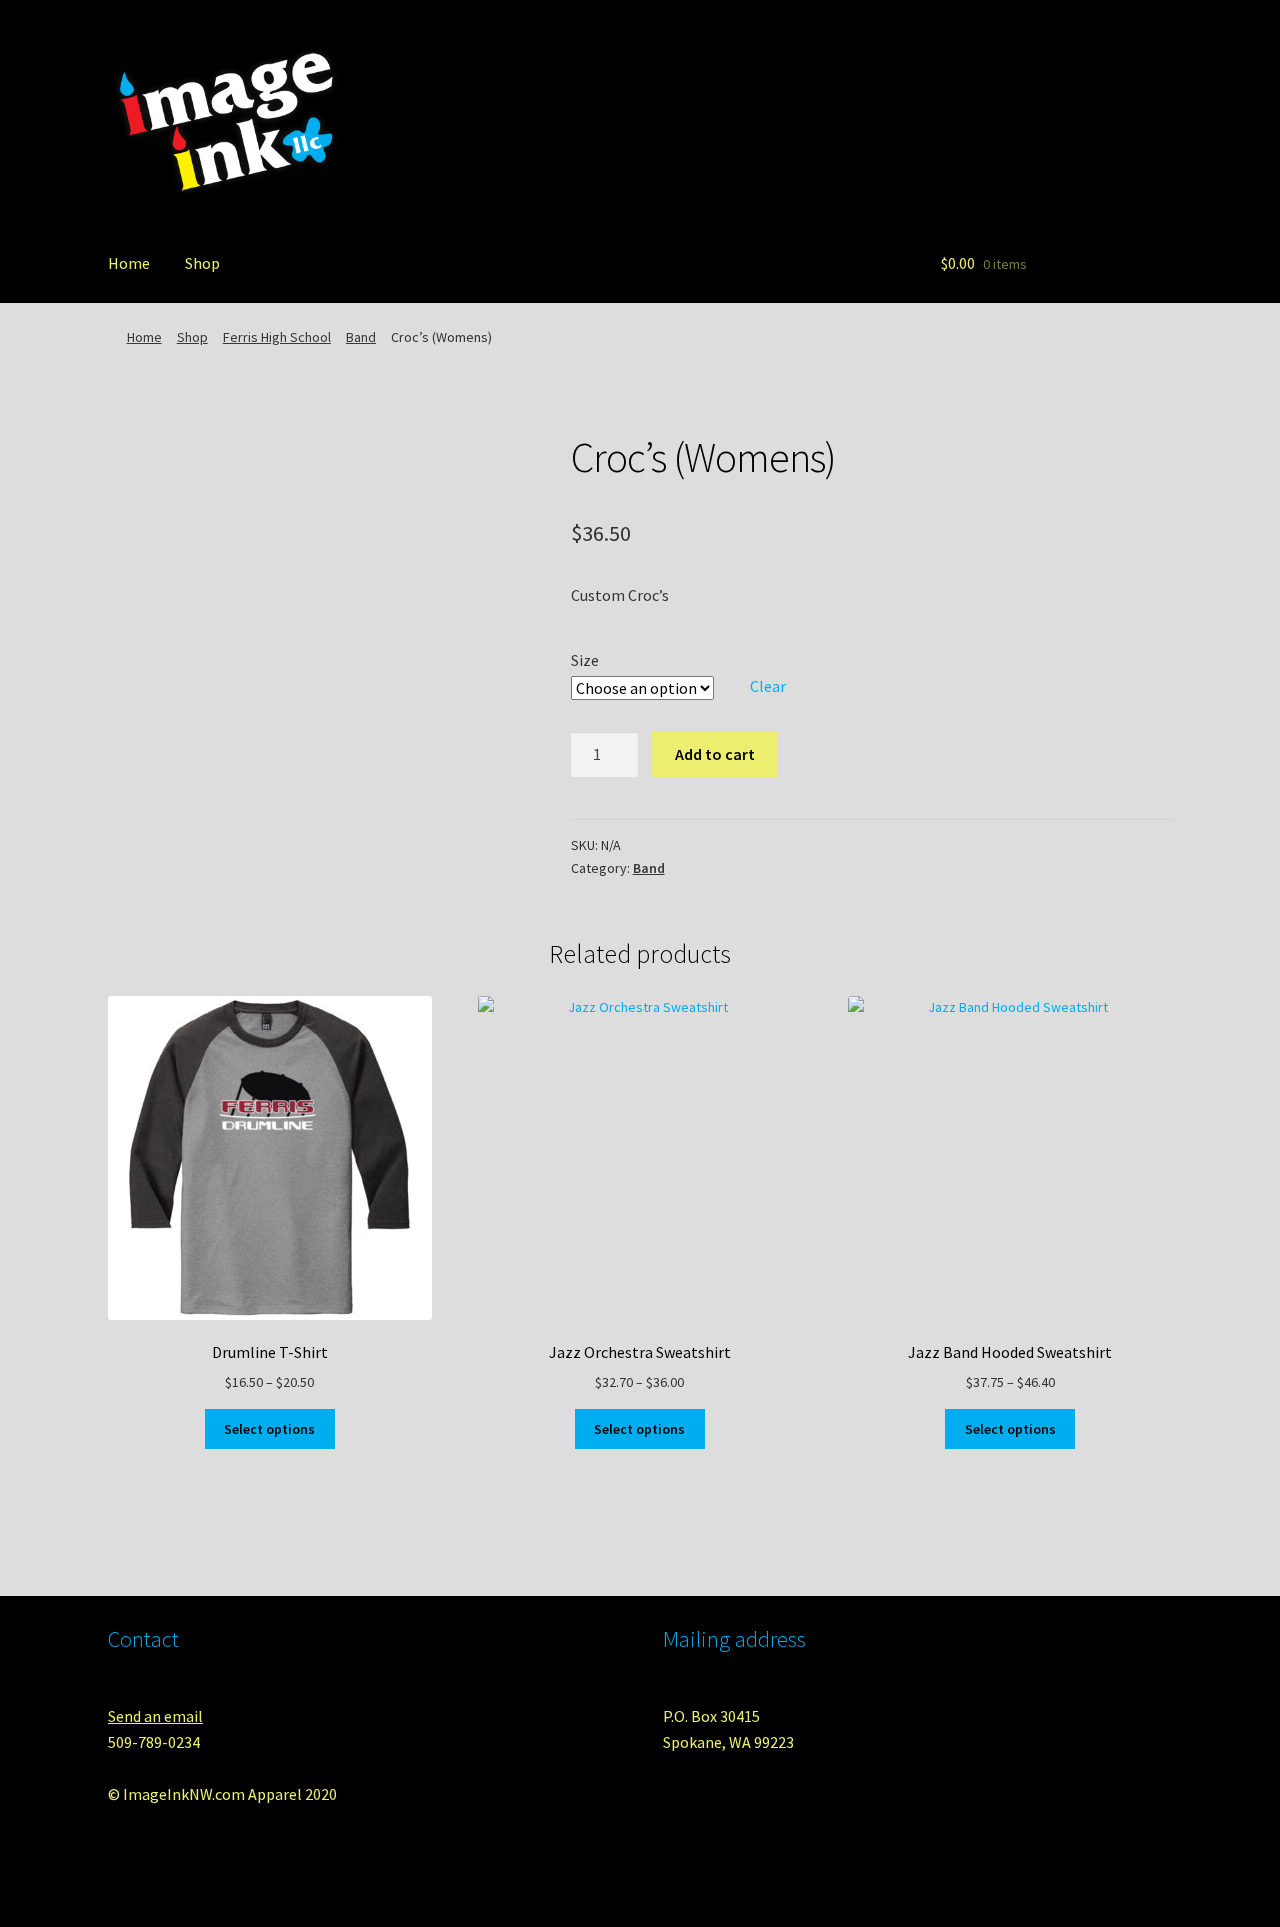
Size (585, 660)
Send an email (155, 1716)
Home (129, 263)
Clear (768, 686)
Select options (269, 1429)
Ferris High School (277, 337)
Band (361, 337)
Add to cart (715, 754)
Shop (202, 263)
